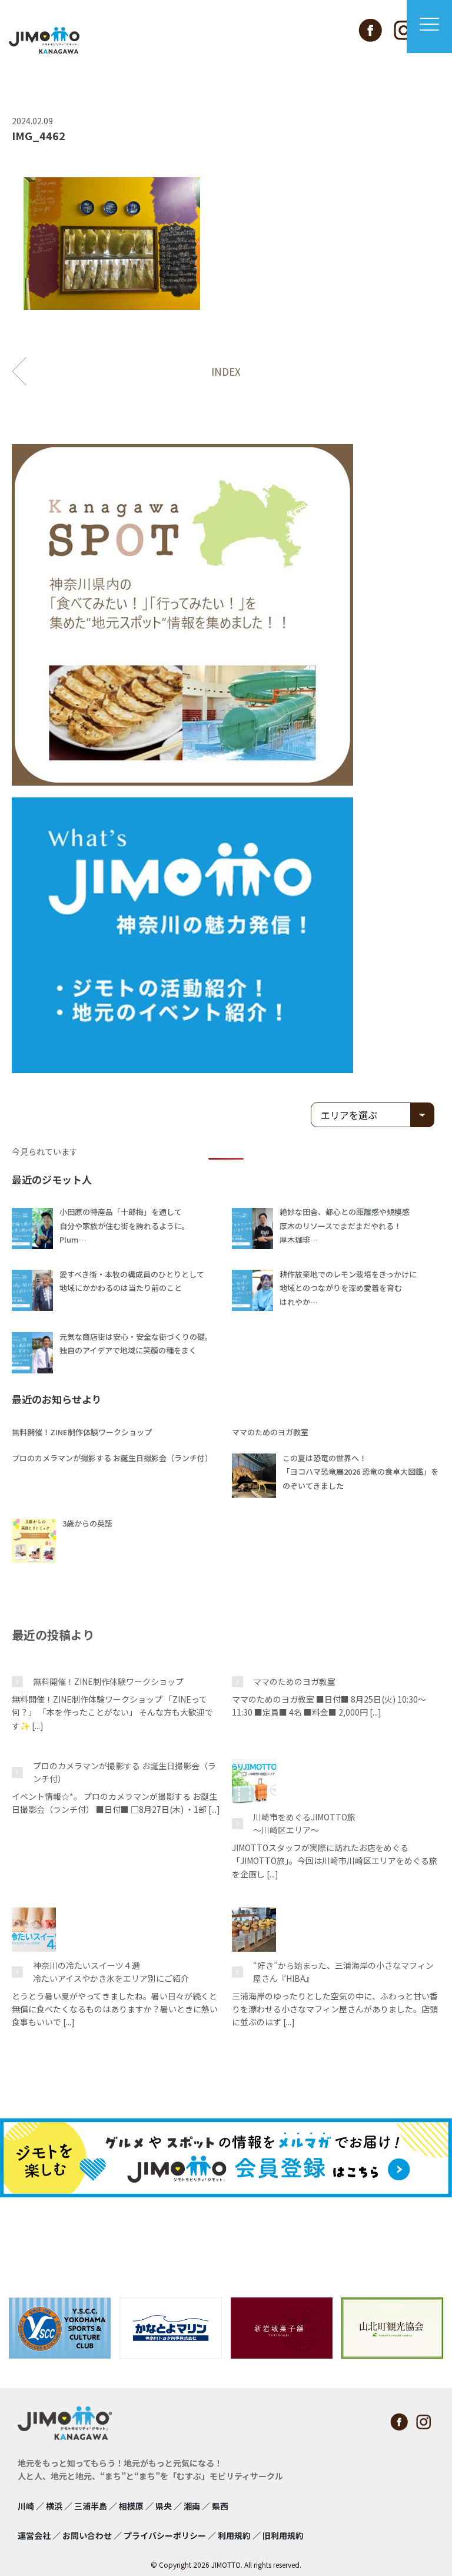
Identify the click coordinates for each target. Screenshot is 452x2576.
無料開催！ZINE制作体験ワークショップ (108, 1681)
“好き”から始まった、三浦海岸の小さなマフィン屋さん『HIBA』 (343, 1972)
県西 (220, 2506)
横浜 (54, 2506)
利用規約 (234, 2535)
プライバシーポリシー (165, 2535)
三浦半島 (91, 2506)
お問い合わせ (87, 2535)
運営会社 (34, 2535)
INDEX (226, 371)
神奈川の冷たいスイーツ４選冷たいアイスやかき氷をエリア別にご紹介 (111, 1972)
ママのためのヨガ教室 (294, 1681)
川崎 (26, 2506)
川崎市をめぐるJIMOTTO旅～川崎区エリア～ (304, 1823)
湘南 (192, 2506)
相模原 (131, 2506)
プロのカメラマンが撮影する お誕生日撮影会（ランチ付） (124, 1772)
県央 (164, 2506)
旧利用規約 (283, 2535)
